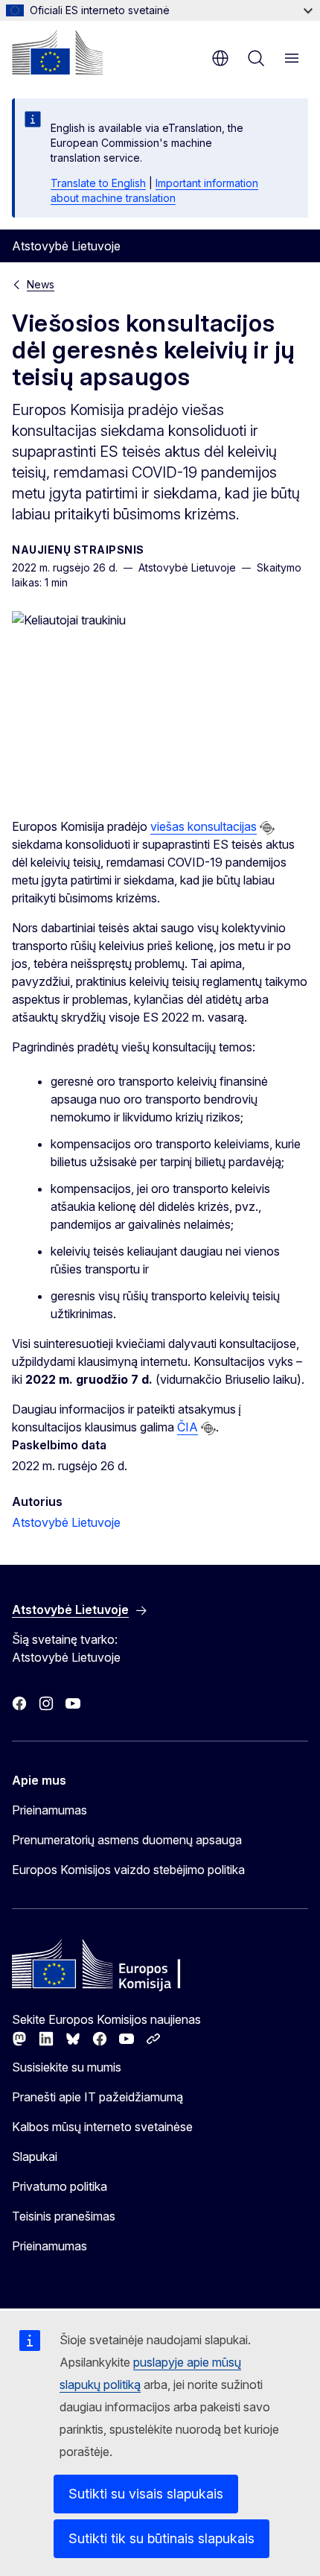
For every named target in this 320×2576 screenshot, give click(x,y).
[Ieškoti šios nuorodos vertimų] (267, 828)
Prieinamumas (49, 1810)
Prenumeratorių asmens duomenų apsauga (127, 1840)
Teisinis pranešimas (64, 2216)
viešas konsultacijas (204, 826)
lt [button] (220, 58)
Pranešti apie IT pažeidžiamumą (97, 2097)
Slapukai (35, 2156)
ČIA (188, 1427)
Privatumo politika (60, 2186)
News (41, 284)
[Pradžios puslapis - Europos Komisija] (57, 52)
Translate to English (98, 183)
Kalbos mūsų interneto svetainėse (102, 2127)
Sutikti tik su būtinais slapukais (161, 2538)
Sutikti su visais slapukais (146, 2494)
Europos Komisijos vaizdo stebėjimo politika (128, 1870)
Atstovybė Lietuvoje (66, 1522)
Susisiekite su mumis (67, 2067)
